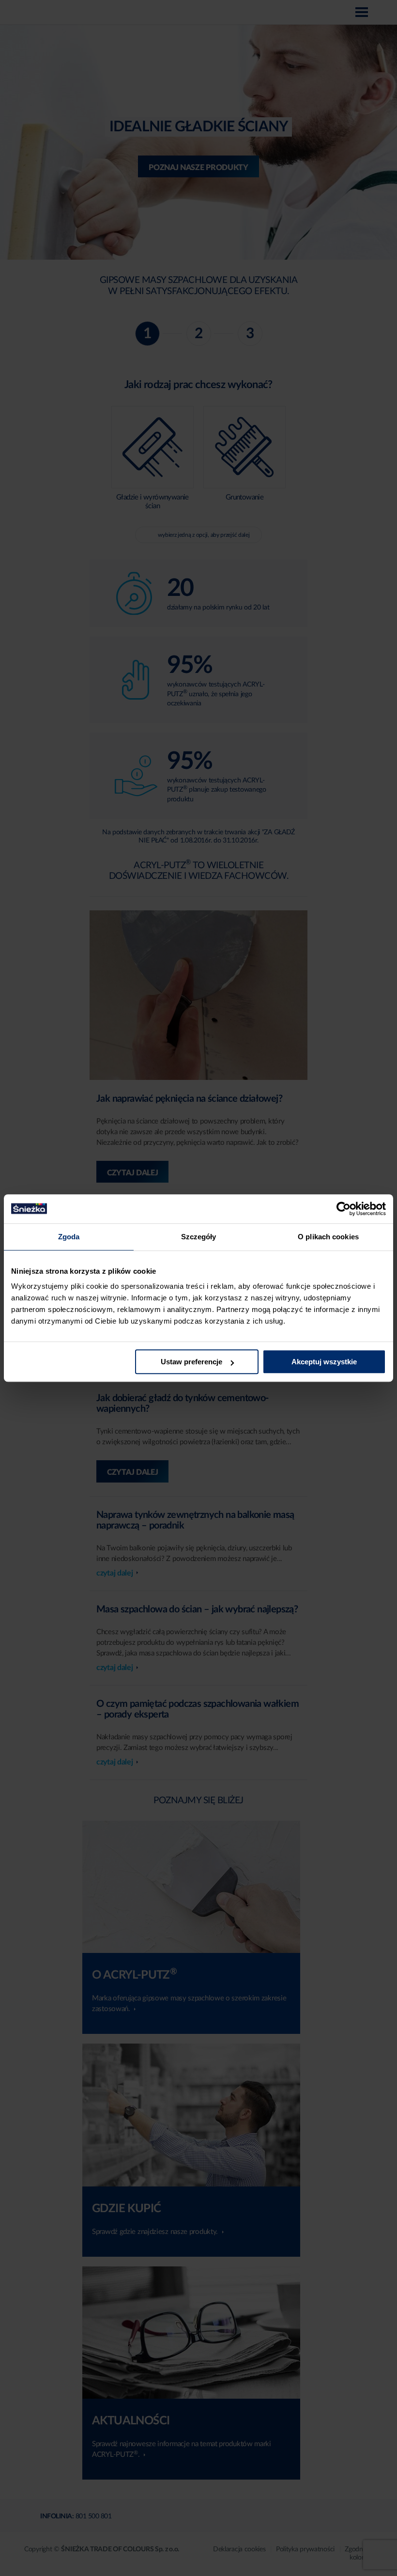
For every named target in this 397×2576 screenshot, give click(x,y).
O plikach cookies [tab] (328, 1237)
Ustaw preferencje (191, 1362)
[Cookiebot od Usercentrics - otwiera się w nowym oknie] (344, 1209)
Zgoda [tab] (69, 1237)
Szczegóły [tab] (199, 1237)
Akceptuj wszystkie (324, 1362)
